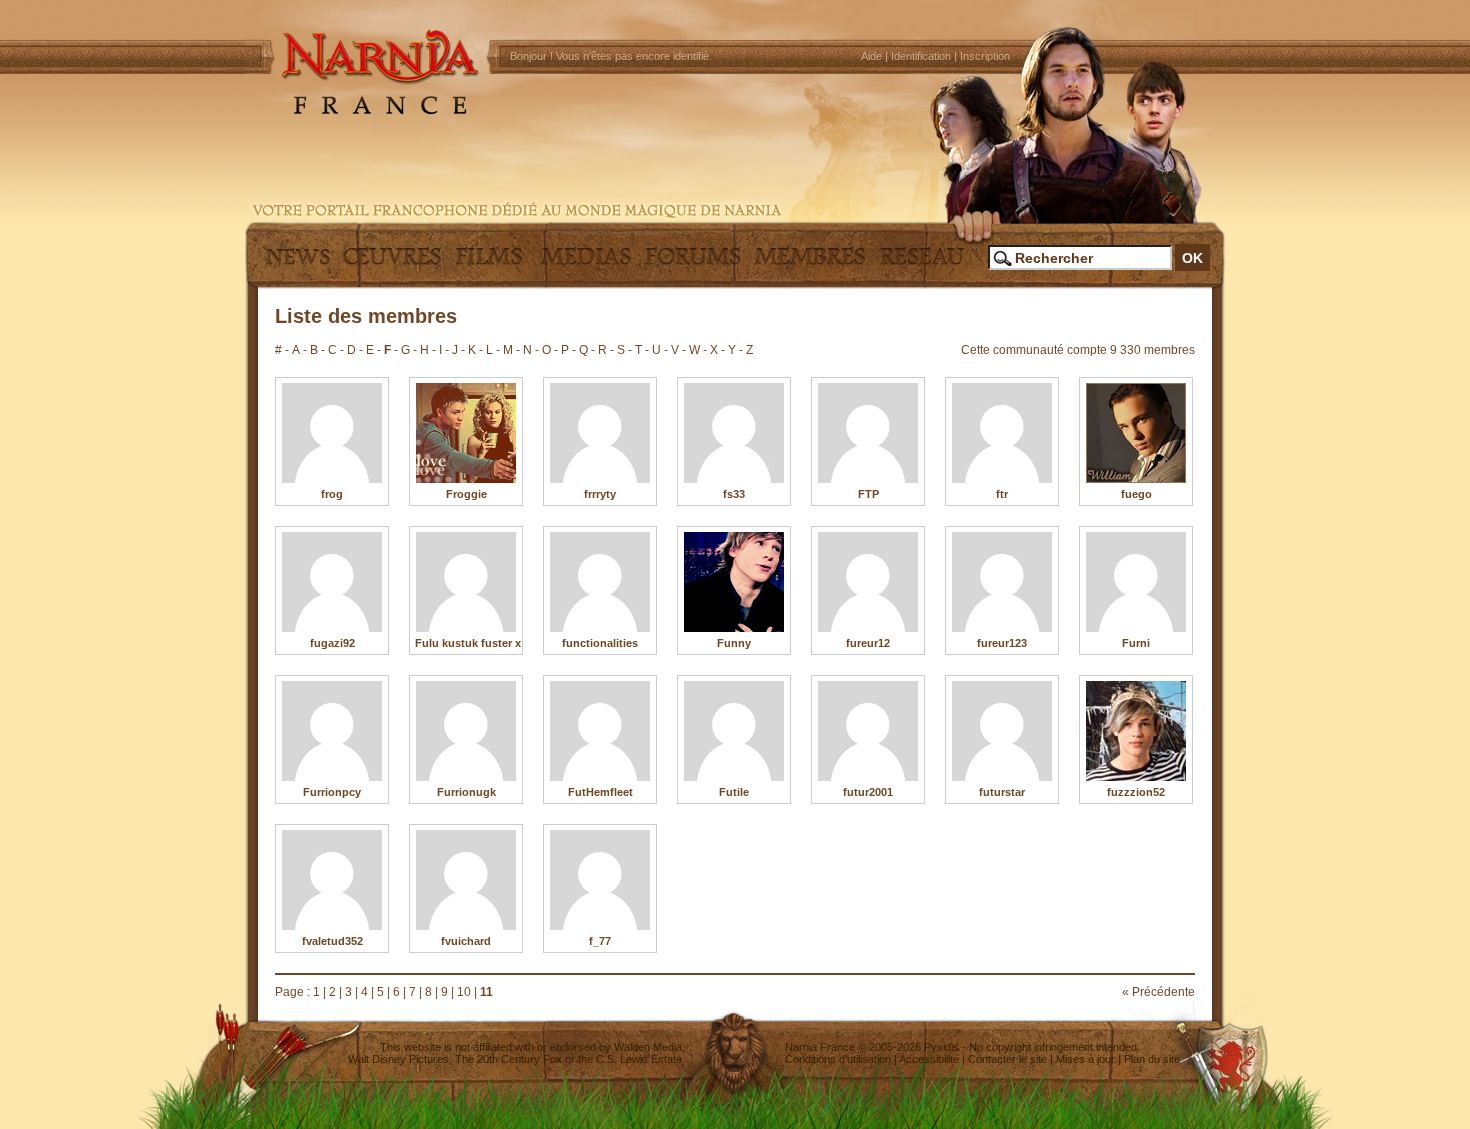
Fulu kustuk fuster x (468, 643)
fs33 (734, 494)
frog (332, 494)
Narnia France (820, 1047)
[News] (295, 265)
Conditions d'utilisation (838, 1059)
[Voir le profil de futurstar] (1002, 731)
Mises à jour (1085, 1059)
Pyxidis (941, 1047)
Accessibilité (929, 1059)
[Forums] (693, 265)
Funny (734, 643)
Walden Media (648, 1047)
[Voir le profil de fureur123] (1002, 582)
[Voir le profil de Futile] (734, 731)
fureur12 (868, 643)
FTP (868, 494)
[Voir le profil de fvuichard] (466, 880)
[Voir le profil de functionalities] (600, 582)
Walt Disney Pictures (398, 1059)
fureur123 (1002, 643)
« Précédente (1158, 992)
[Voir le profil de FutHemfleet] (600, 731)
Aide (871, 56)
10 (464, 992)
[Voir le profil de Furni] (1136, 582)
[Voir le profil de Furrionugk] (466, 731)
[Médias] (586, 265)
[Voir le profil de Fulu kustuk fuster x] (466, 582)
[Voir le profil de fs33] (734, 433)
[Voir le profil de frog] (332, 433)
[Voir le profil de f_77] (600, 880)
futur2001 (868, 792)
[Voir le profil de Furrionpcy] (332, 731)
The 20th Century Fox (508, 1059)
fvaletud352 (332, 941)
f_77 (600, 941)
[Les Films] (489, 265)
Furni (1136, 643)
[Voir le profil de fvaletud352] (332, 880)
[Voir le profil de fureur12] (868, 582)
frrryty (600, 494)
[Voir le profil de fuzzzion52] (1136, 731)
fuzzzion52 (1136, 792)
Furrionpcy (332, 792)
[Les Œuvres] (392, 265)
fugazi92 (332, 643)
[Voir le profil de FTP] (868, 433)
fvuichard (466, 941)
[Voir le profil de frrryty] (600, 433)
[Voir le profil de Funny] (734, 582)
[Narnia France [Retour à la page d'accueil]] (735, 110)
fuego (1136, 494)
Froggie (466, 494)
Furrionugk (466, 792)
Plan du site (1152, 1059)
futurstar (1002, 792)
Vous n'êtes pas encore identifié (632, 56)
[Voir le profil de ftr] (1002, 433)
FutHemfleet (600, 792)
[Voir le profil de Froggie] (466, 433)
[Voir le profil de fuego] (1136, 433)
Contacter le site (1007, 1059)
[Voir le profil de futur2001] (868, 731)
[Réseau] (922, 265)
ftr (1002, 494)
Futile (734, 792)
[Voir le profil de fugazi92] (332, 582)
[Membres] (810, 265)
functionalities (600, 643)
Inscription (985, 56)
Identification (921, 56)
